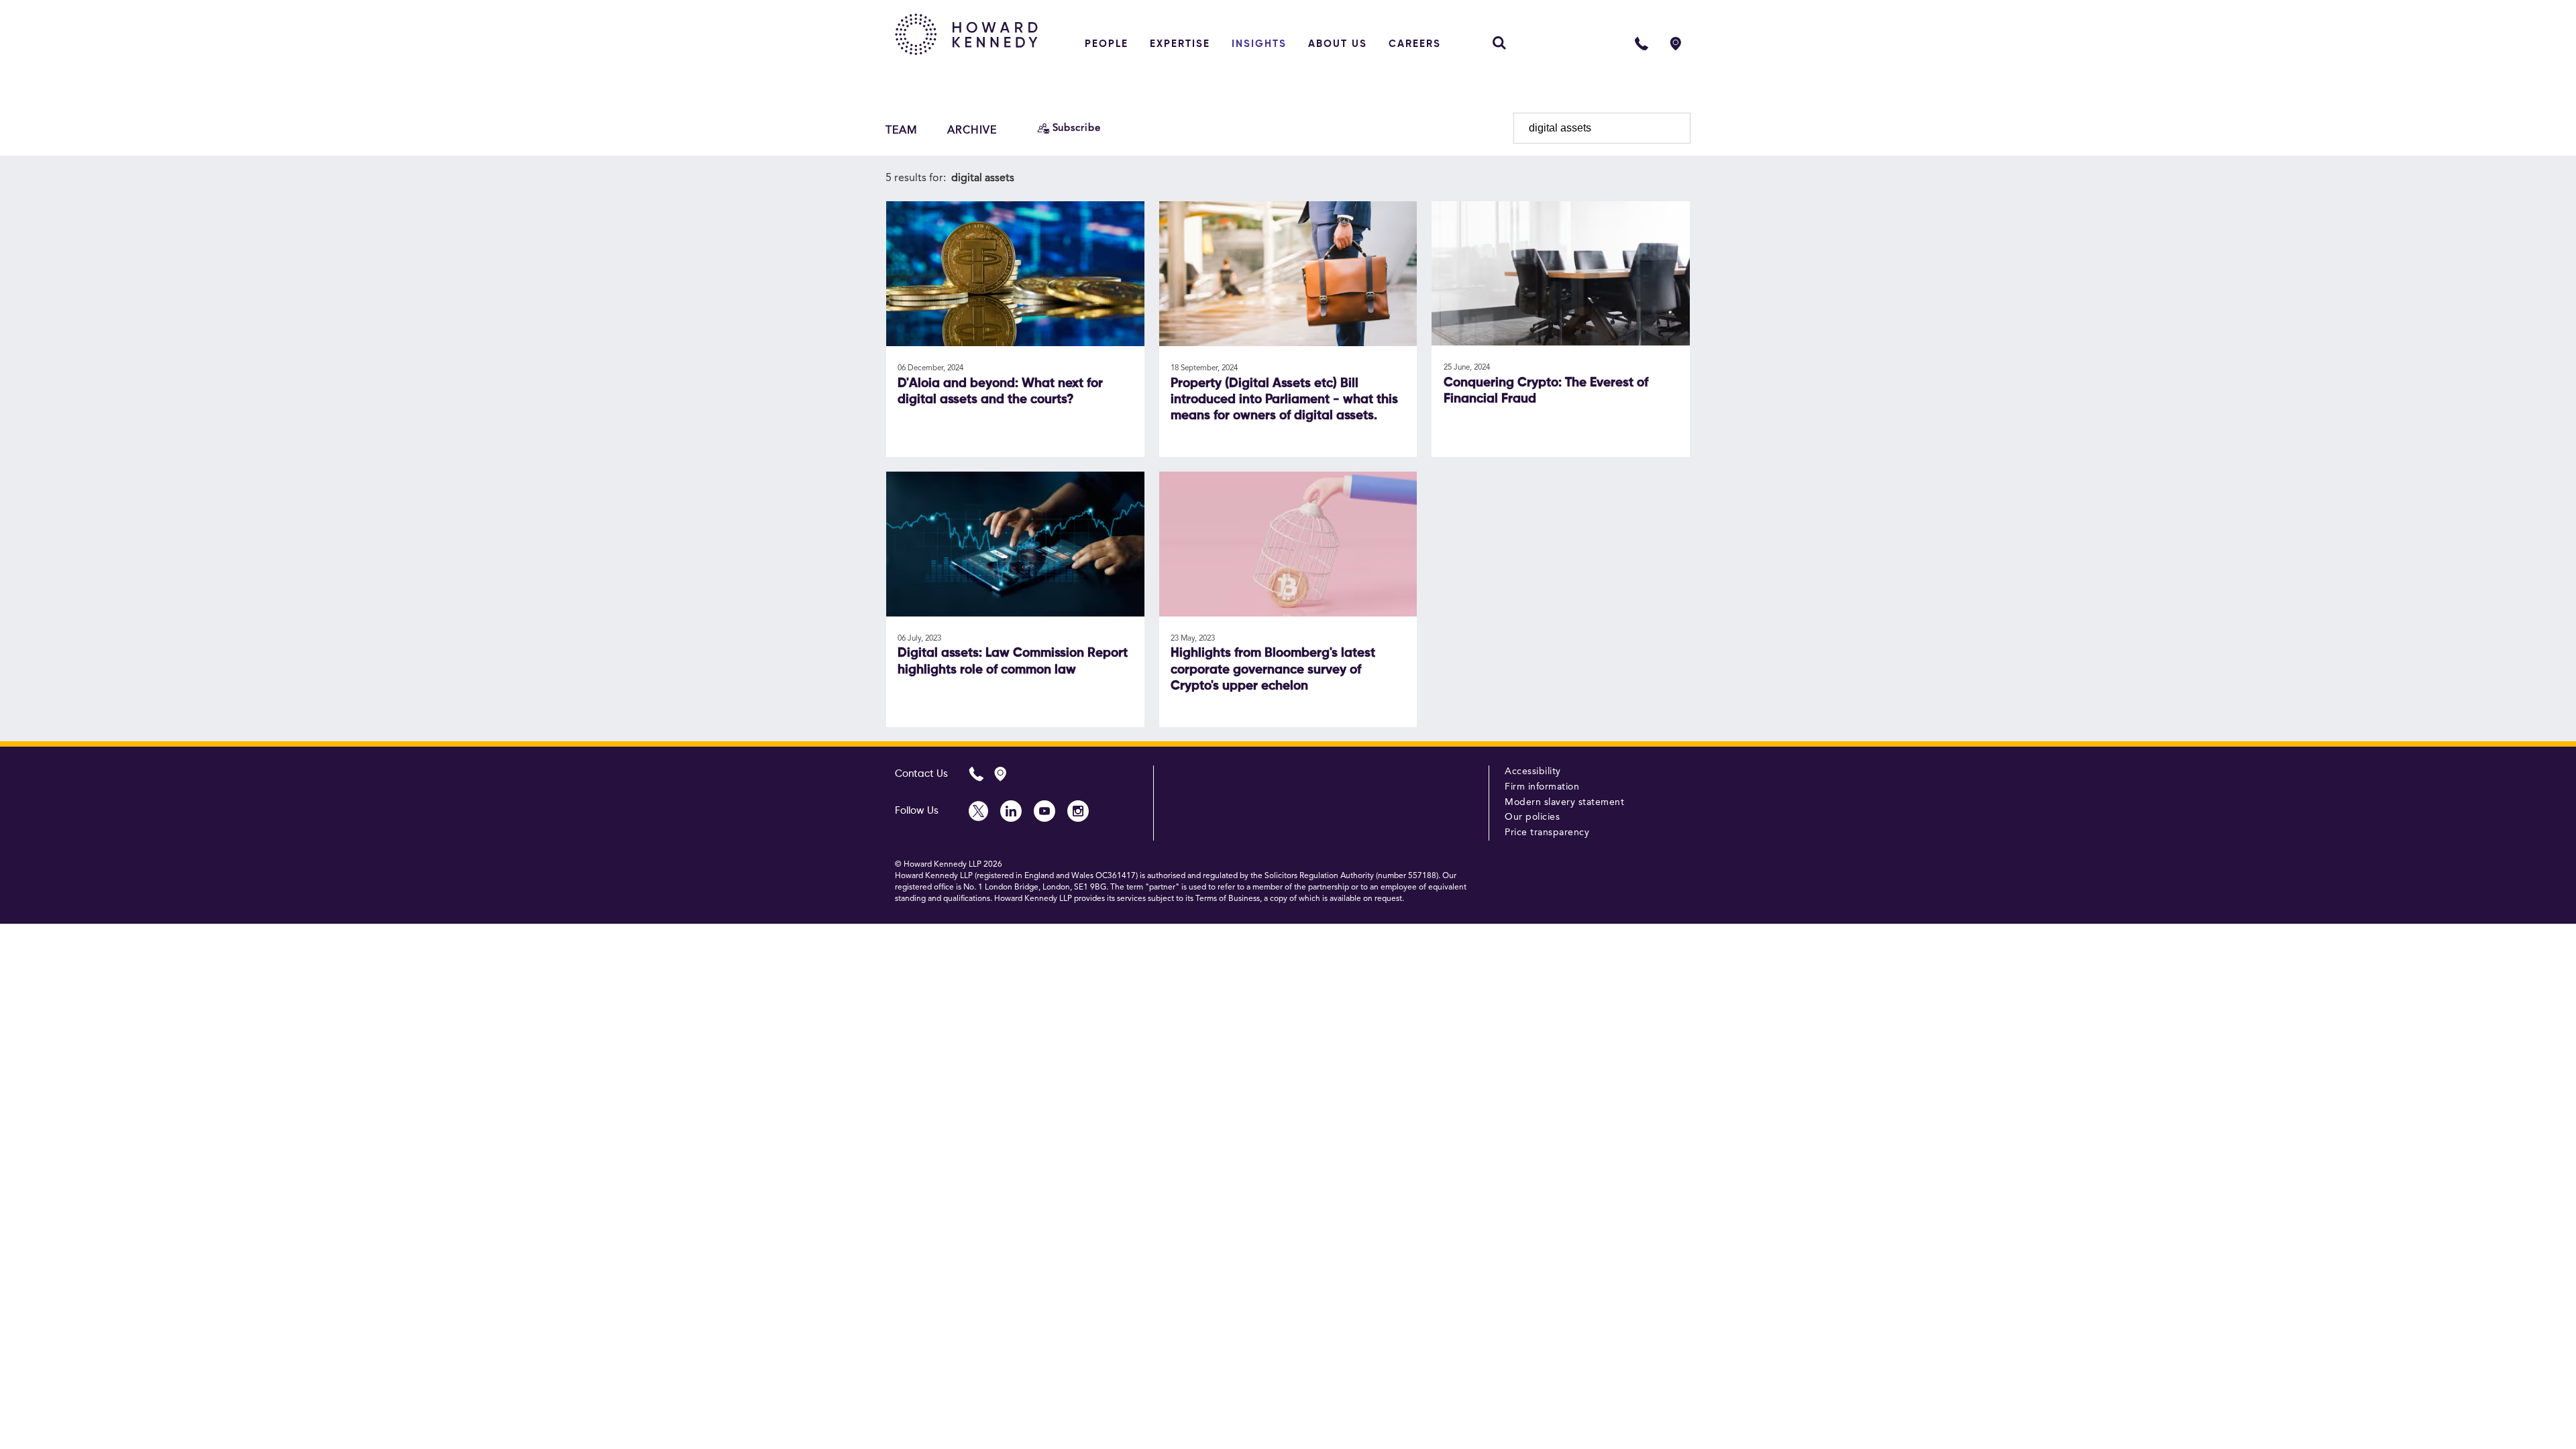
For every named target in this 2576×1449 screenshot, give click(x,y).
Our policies (1532, 817)
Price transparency (1547, 833)
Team (902, 131)
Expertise (1180, 44)
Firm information (1542, 787)
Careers (1415, 44)
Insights (1259, 44)
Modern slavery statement (1564, 802)
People (1107, 44)
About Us (1338, 44)
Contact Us (921, 774)
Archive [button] (972, 131)
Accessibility (1533, 771)
